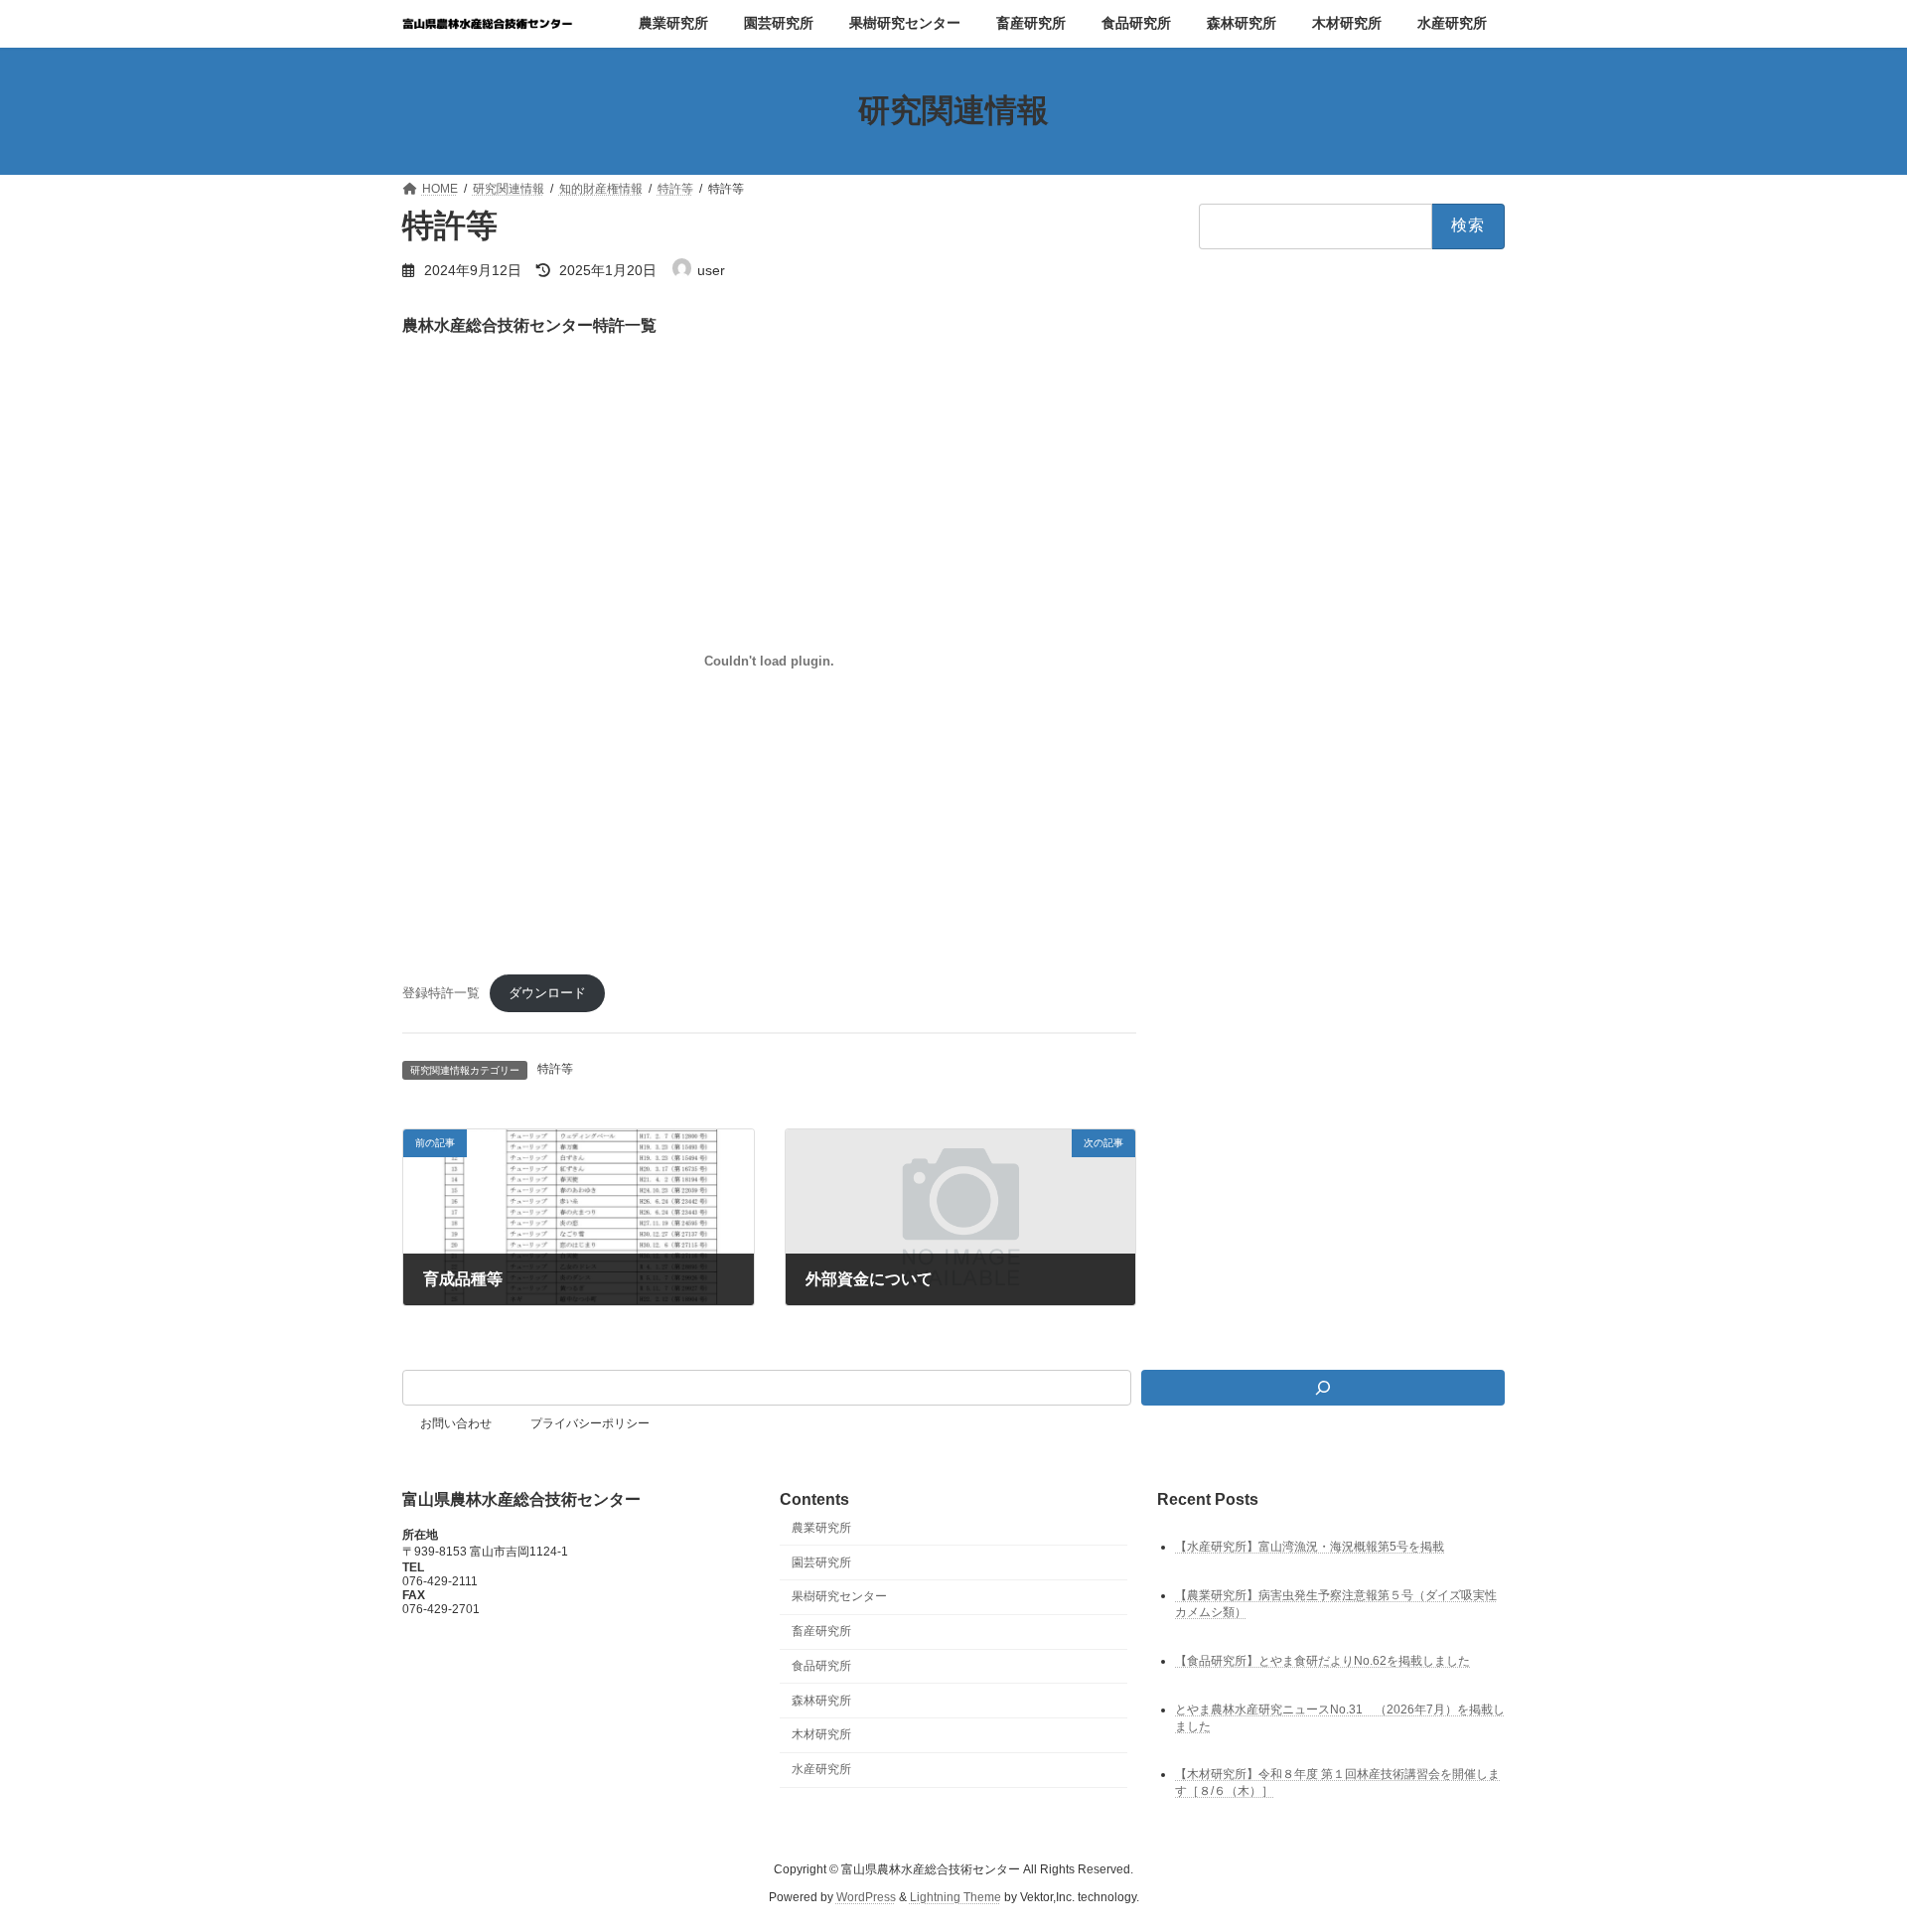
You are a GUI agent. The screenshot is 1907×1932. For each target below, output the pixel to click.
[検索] (1323, 1388)
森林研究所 (821, 1701)
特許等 (555, 1069)
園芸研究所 (821, 1562)
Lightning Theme (955, 1897)
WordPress (866, 1897)
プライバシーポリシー (590, 1423)
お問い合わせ (456, 1423)
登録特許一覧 (441, 993)
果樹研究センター (839, 1596)
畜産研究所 (821, 1631)
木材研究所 (821, 1735)
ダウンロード (547, 993)
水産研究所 (821, 1769)
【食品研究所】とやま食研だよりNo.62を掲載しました (1322, 1661)
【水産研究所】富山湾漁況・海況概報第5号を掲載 (1310, 1547)
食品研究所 (821, 1666)
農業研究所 (821, 1528)
